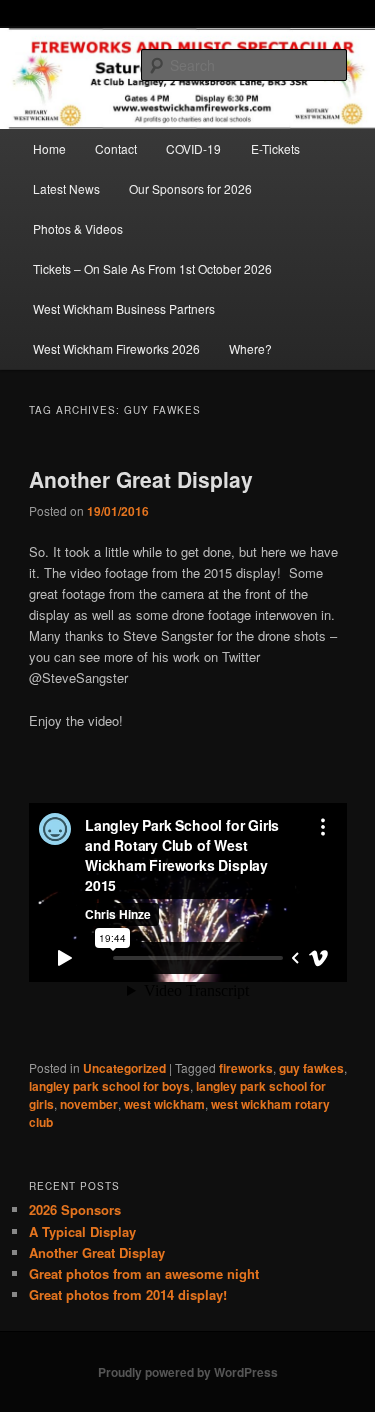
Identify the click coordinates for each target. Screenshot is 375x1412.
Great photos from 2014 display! (128, 1294)
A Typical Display (82, 1231)
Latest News (66, 188)
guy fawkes (311, 1068)
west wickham (164, 1104)
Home (49, 148)
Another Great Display (141, 479)
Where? (250, 348)
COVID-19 (193, 148)
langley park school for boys (109, 1086)
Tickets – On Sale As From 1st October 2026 (152, 268)
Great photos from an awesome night (144, 1273)
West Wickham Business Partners (124, 308)
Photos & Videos (78, 228)
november (89, 1104)
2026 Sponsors (75, 1209)
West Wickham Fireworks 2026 (116, 348)
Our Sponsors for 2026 (190, 188)
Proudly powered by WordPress (188, 1372)
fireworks (246, 1068)
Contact (116, 148)
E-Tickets (275, 148)
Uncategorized (124, 1068)
